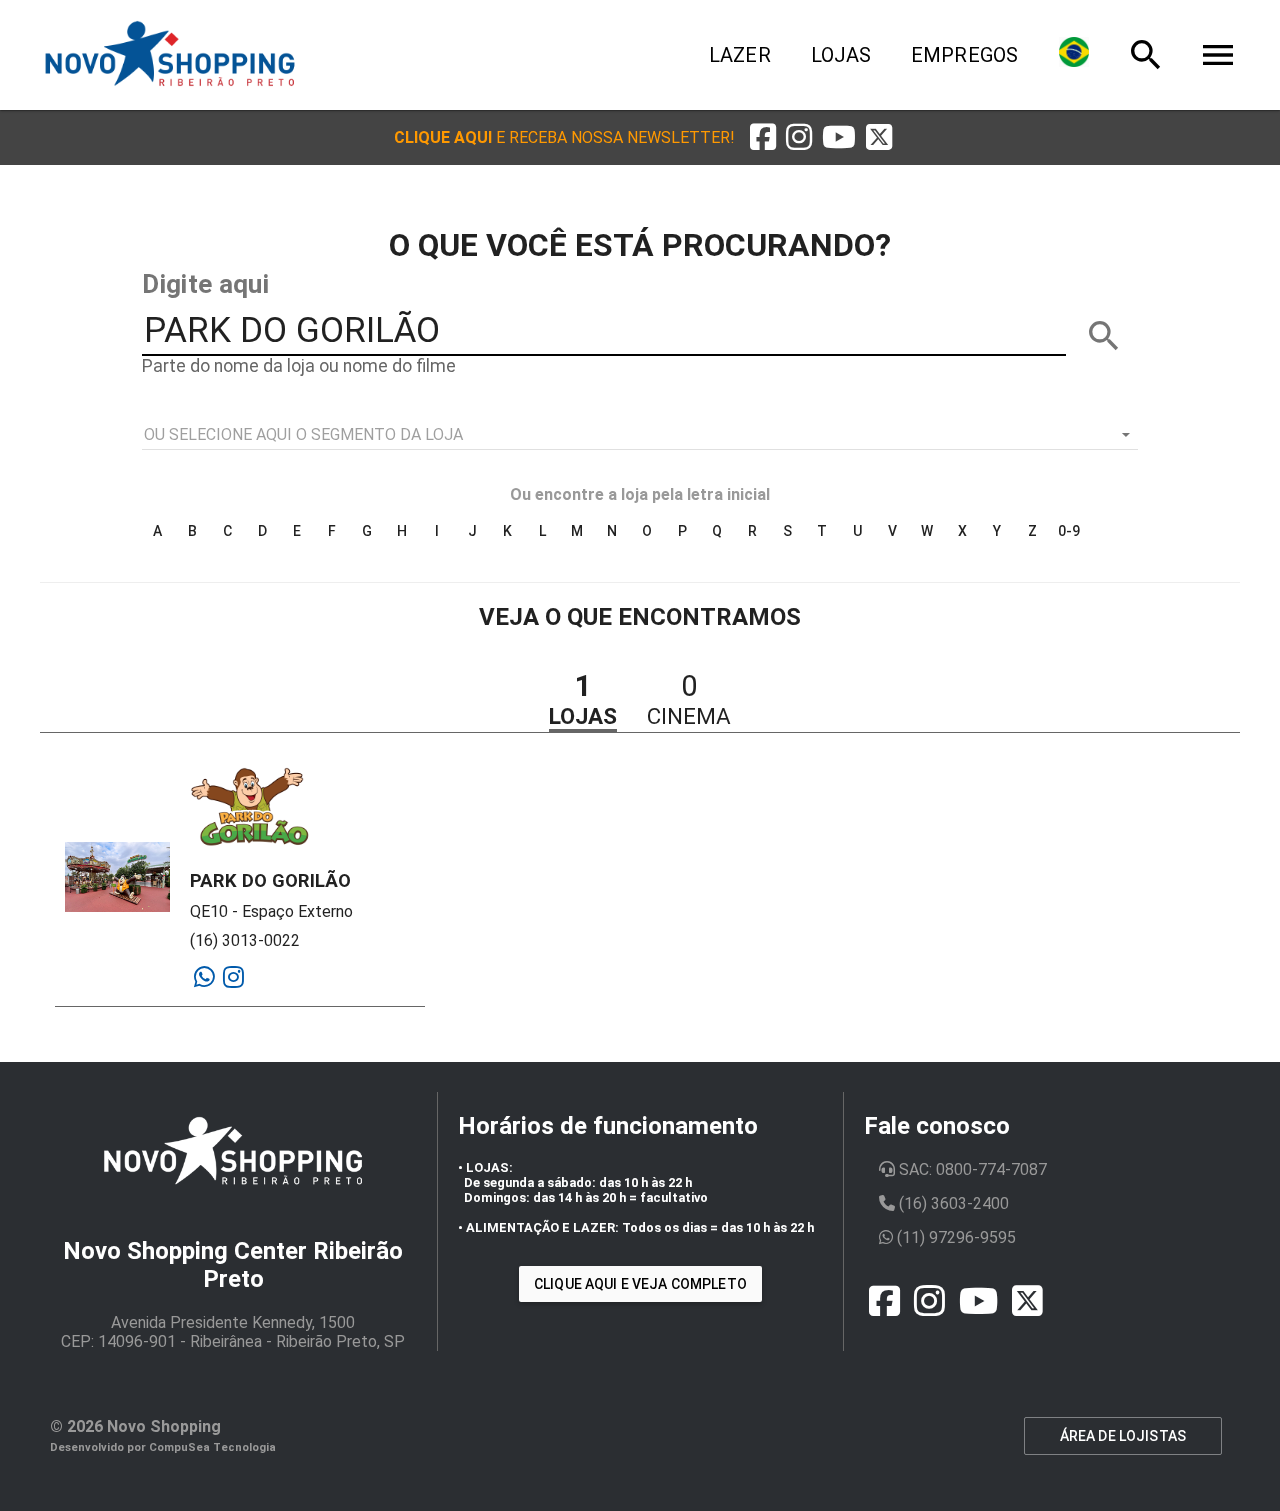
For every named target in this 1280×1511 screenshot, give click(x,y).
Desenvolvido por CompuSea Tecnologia (163, 1447)
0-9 (1069, 531)
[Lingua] (1074, 55)
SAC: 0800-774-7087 (971, 1169)
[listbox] (640, 435)
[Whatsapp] (204, 978)
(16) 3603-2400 (952, 1203)
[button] (564, 137)
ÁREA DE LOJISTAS (1123, 1436)
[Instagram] (233, 978)
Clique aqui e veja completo (640, 1284)
